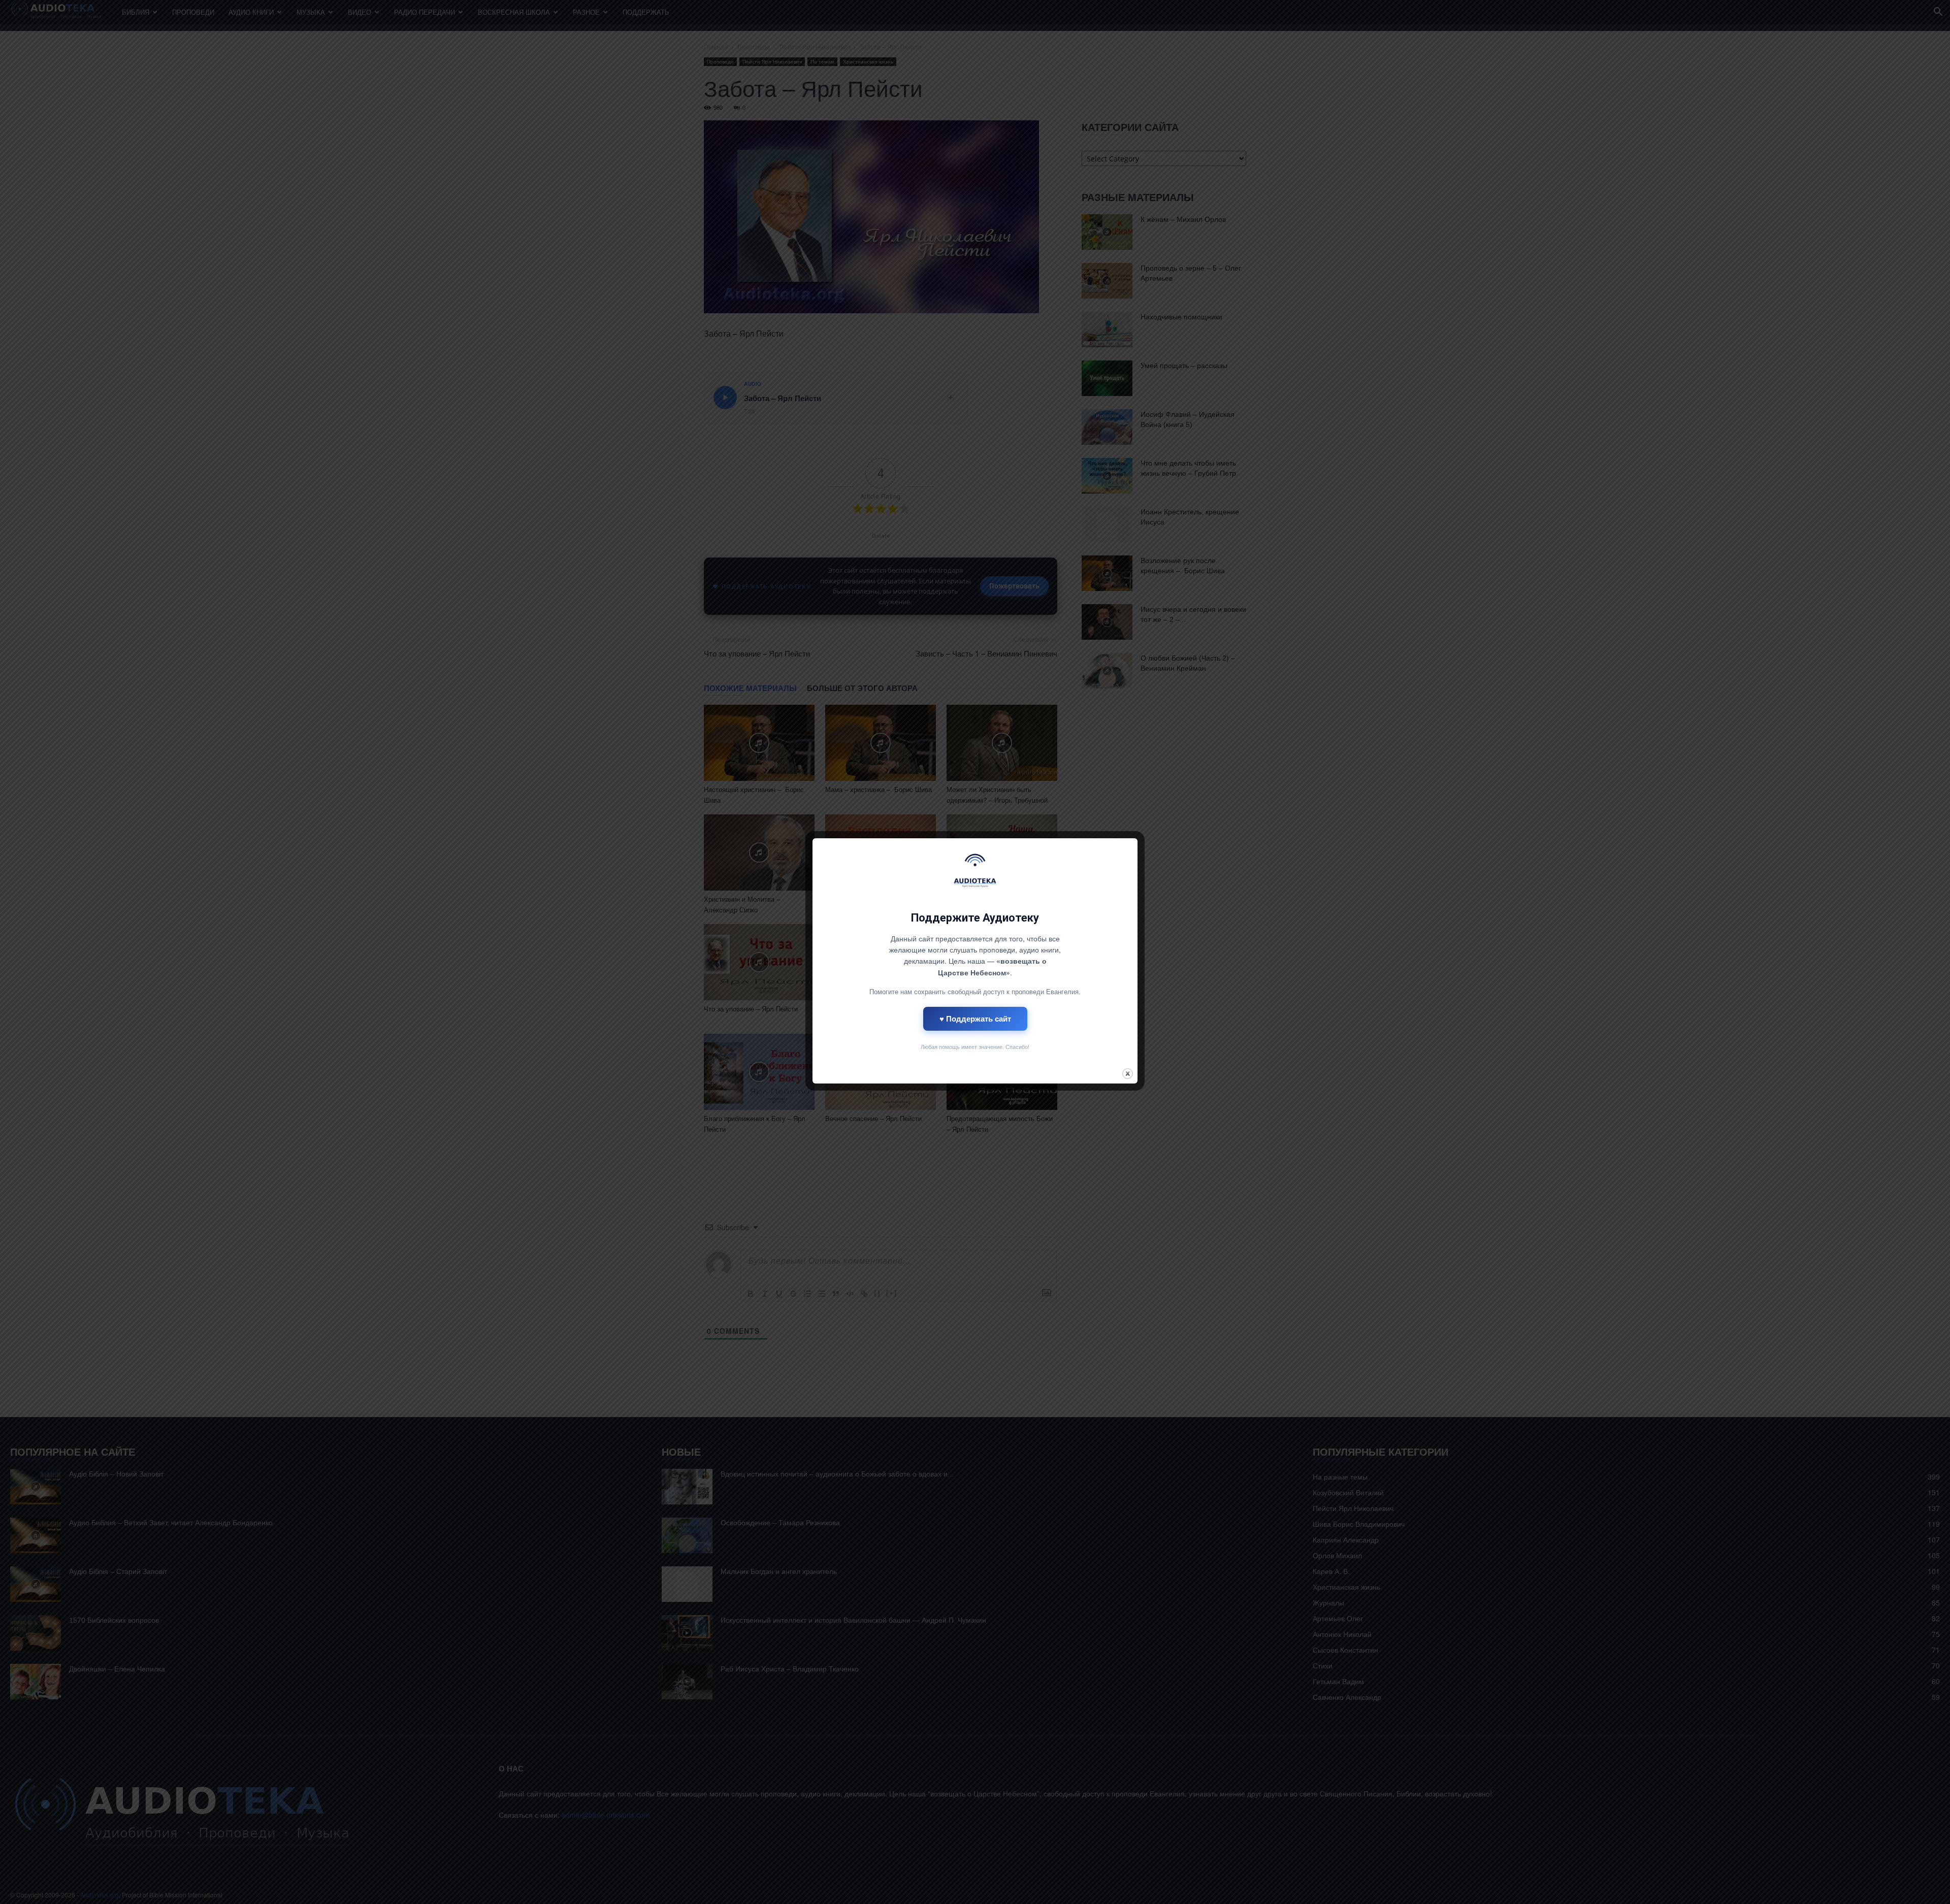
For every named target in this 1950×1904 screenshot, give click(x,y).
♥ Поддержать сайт (975, 1019)
